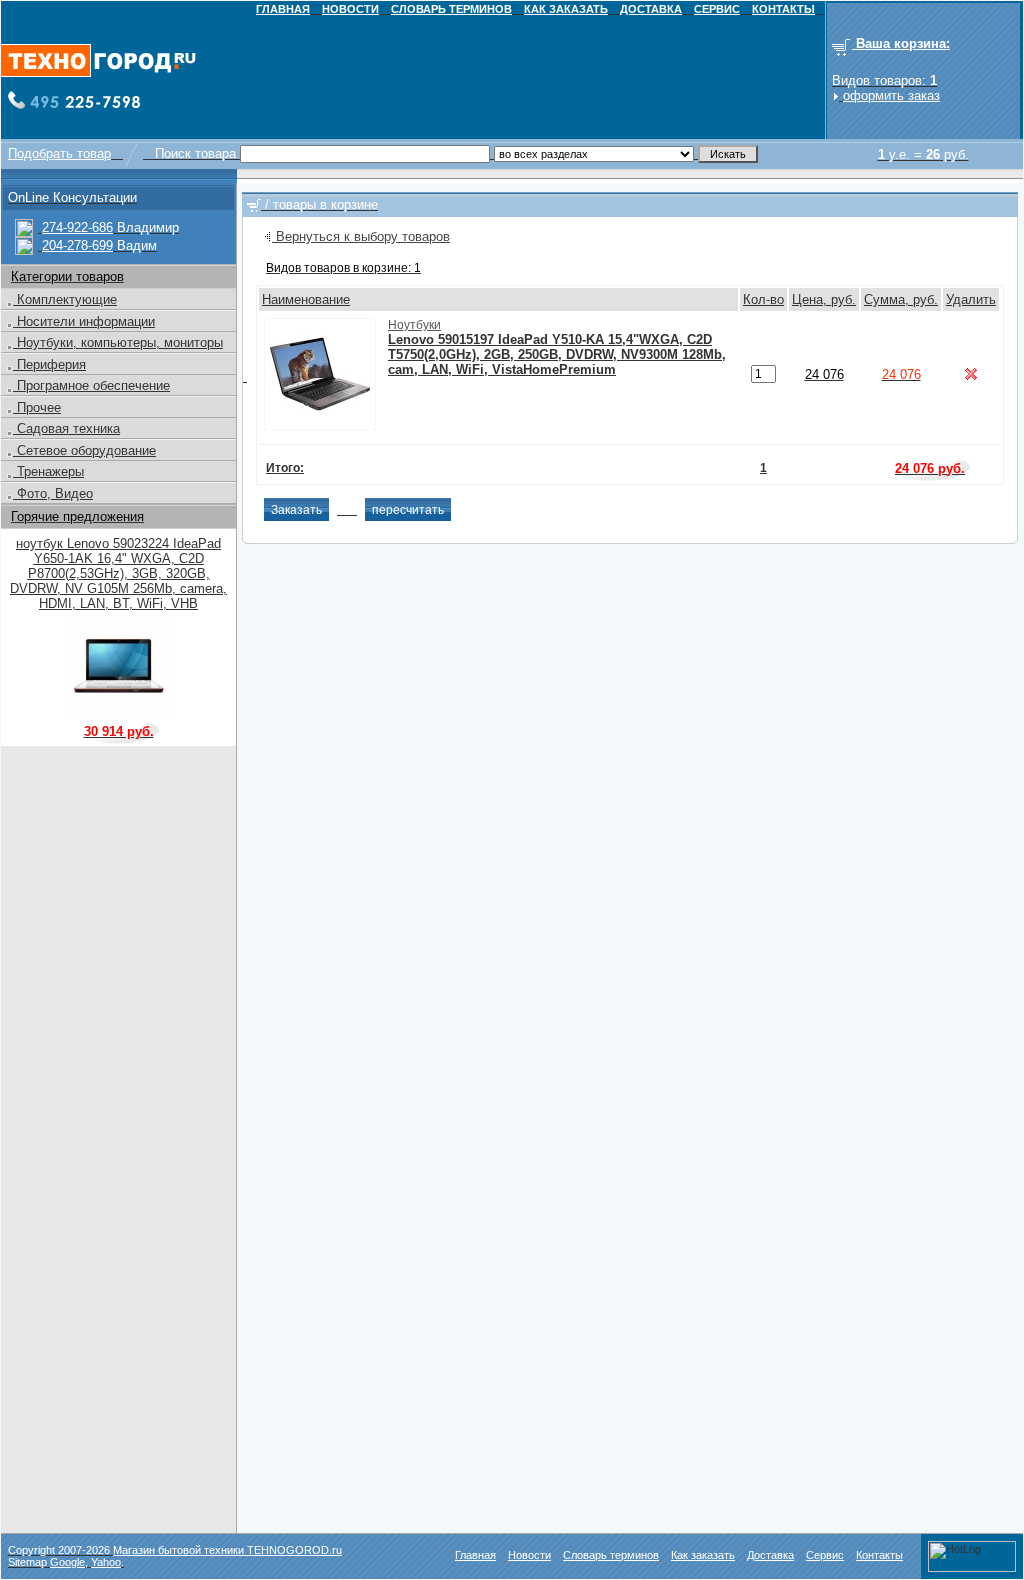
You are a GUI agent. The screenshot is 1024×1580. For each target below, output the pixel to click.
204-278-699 (77, 245)
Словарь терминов (611, 1555)
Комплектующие (65, 299)
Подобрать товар (59, 153)
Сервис (825, 1555)
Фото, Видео (53, 493)
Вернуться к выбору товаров (361, 236)
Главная (475, 1555)
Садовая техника (66, 428)
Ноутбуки (414, 325)
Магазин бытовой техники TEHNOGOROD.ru (227, 1550)
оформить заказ (891, 95)
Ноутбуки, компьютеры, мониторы (118, 342)
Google (67, 1562)
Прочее (37, 407)
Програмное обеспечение (91, 385)
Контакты (879, 1555)
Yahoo (106, 1562)
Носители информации (84, 321)
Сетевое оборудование (84, 450)
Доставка (770, 1555)
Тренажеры (48, 471)
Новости (529, 1555)
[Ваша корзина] (254, 204)
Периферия (49, 364)
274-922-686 (77, 227)
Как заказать (703, 1555)
